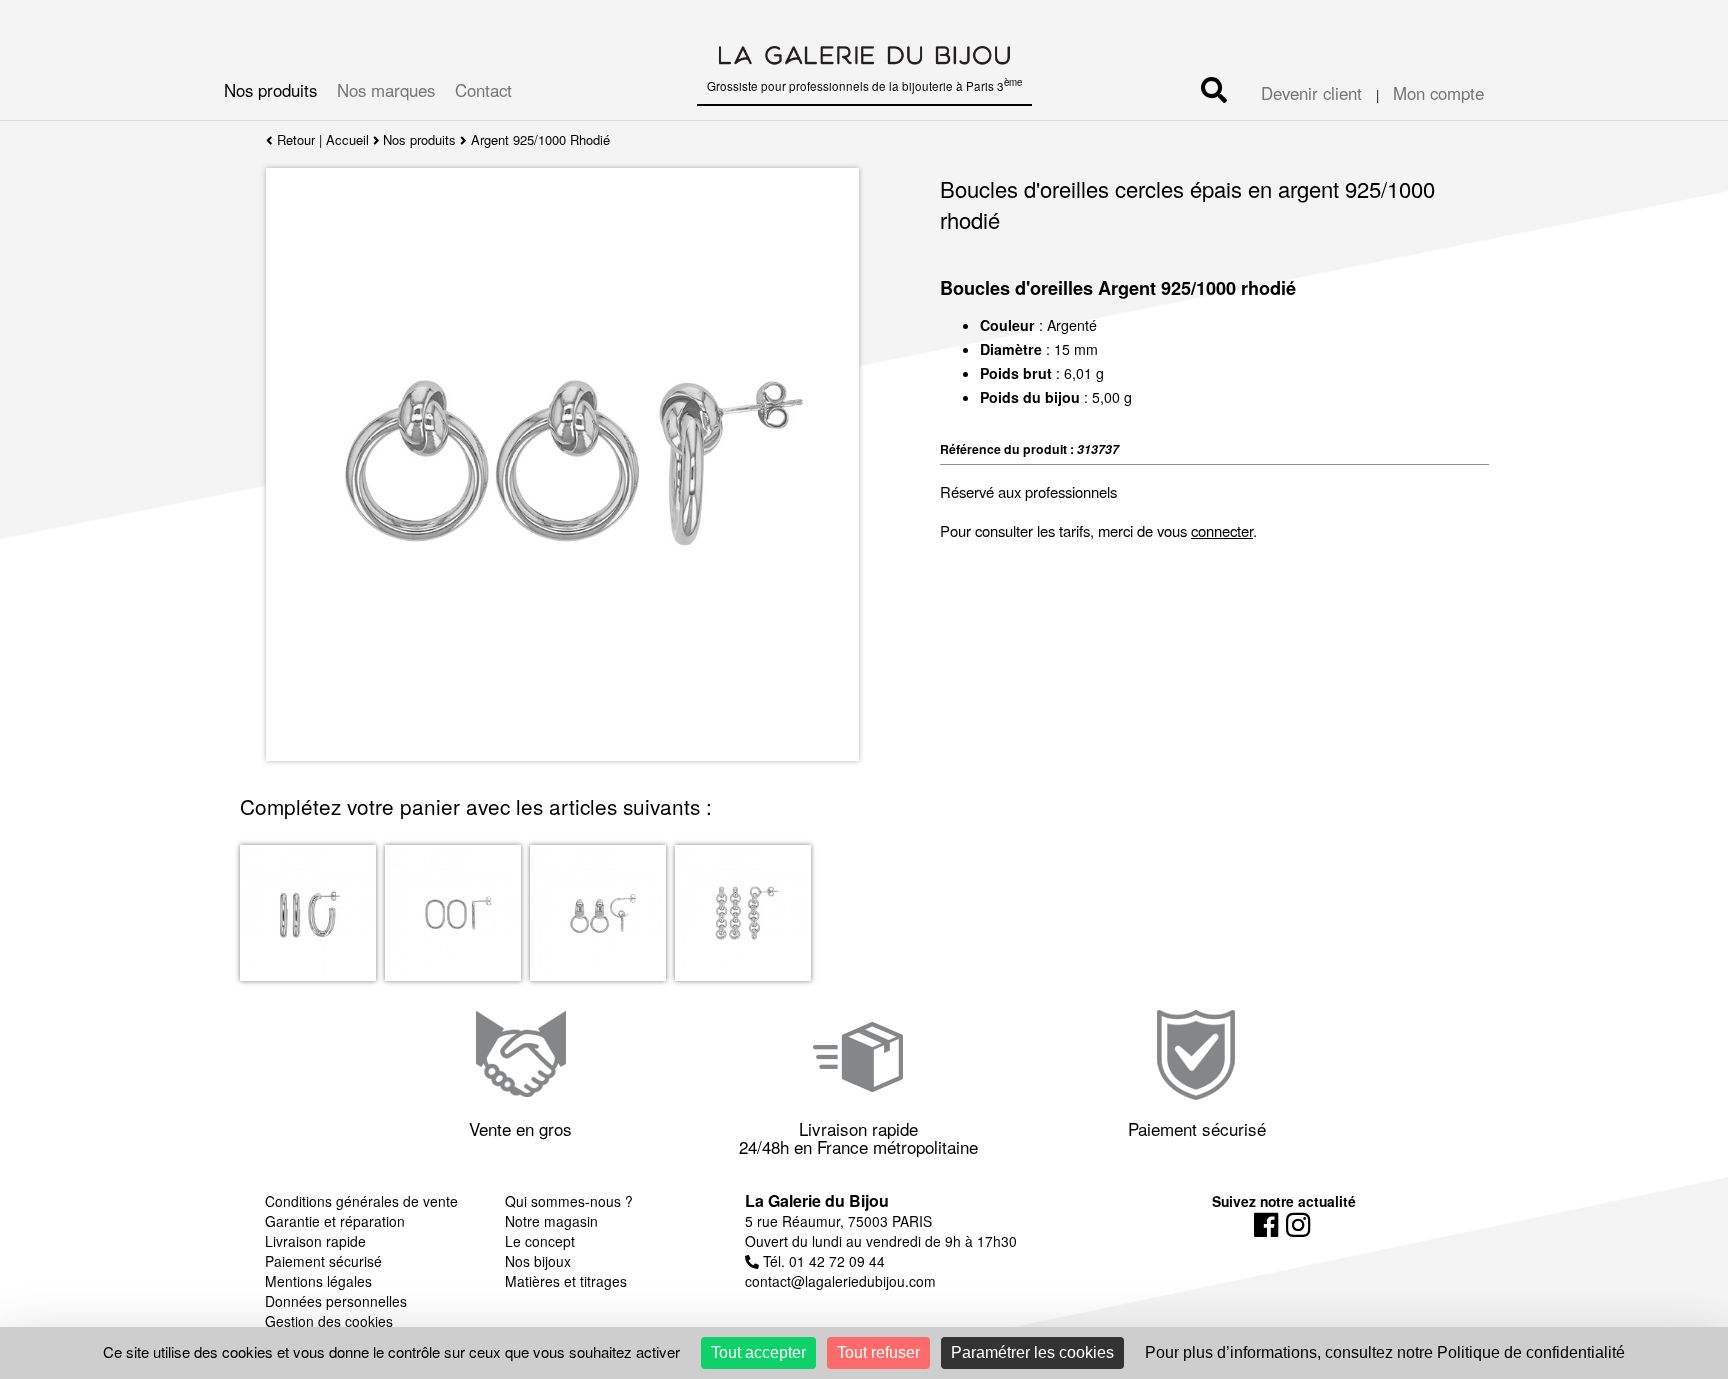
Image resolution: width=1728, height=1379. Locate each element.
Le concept (540, 1241)
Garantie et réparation (335, 1221)
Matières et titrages (566, 1281)
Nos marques (386, 90)
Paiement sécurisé (323, 1261)
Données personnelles (336, 1301)
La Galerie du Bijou (817, 1200)
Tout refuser (878, 1352)
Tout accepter (758, 1352)
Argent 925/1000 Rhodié (540, 139)
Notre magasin (551, 1221)
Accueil (347, 139)
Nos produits (270, 90)
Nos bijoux (538, 1261)
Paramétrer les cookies (1032, 1352)
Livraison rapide (315, 1241)
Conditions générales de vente (361, 1201)
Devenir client (1311, 93)
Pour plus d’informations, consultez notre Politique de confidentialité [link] (1385, 1352)
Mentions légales (318, 1281)
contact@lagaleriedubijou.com (840, 1281)
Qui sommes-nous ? (569, 1201)
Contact (483, 90)
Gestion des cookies (329, 1321)
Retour (294, 139)
